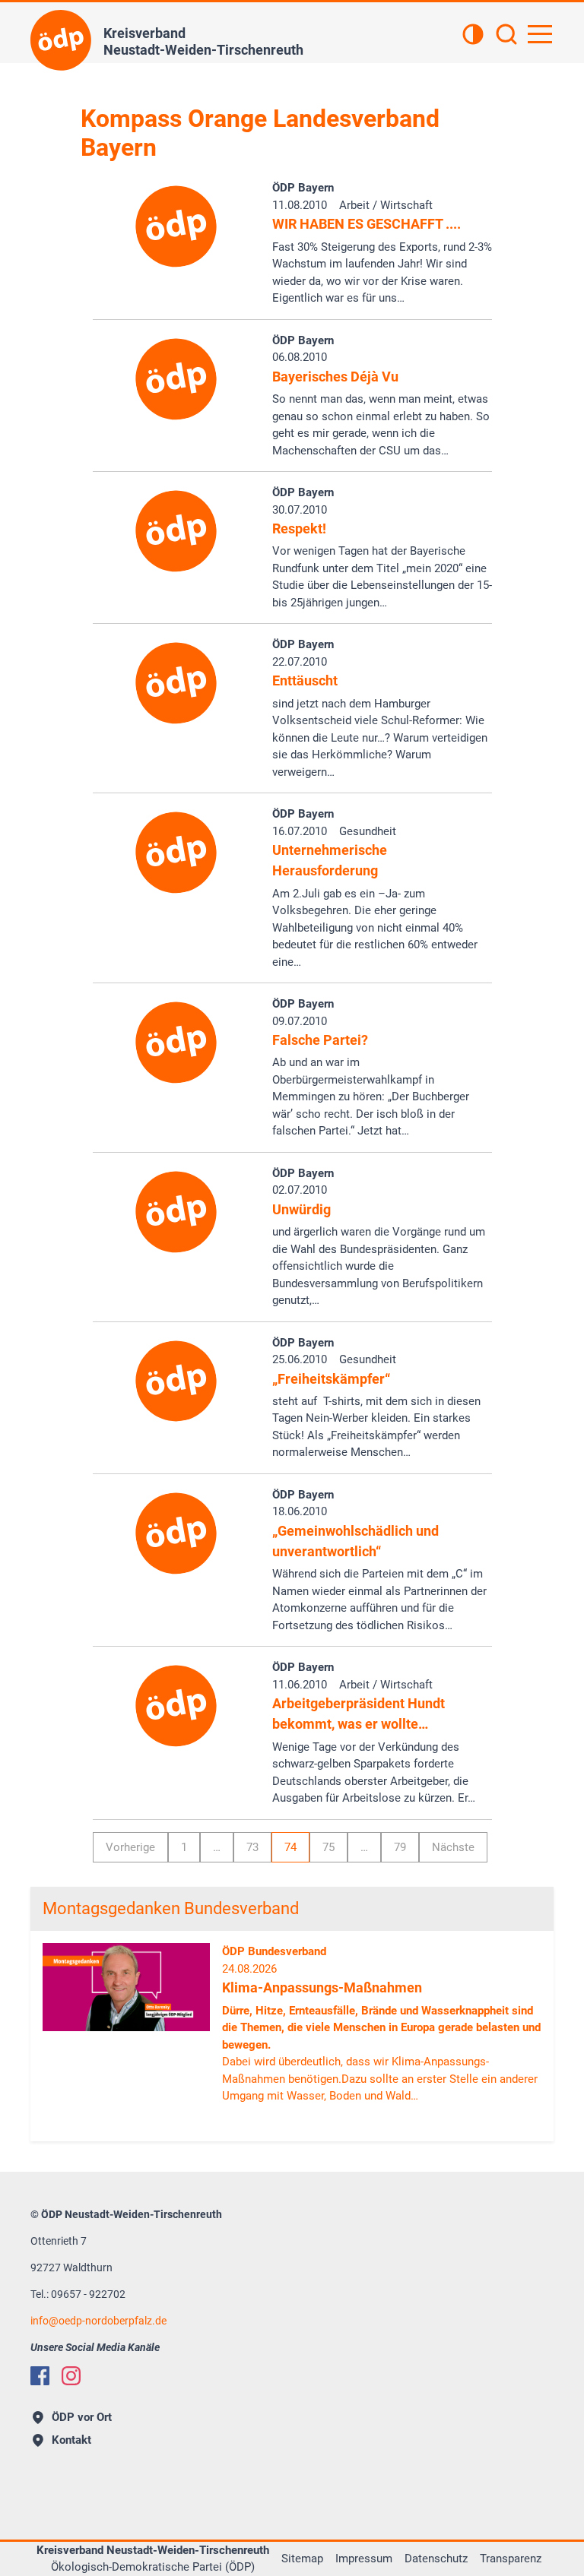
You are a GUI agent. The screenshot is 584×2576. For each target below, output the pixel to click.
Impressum (364, 2559)
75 (328, 1847)
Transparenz (511, 2559)
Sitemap (302, 2559)
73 (252, 1847)
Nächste (453, 1847)
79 (400, 1847)
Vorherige (130, 1847)
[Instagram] (71, 2376)
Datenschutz (436, 2559)
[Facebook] (40, 2376)
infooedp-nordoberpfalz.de (98, 2321)
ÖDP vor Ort (82, 2417)
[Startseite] (61, 40)
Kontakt (71, 2440)
